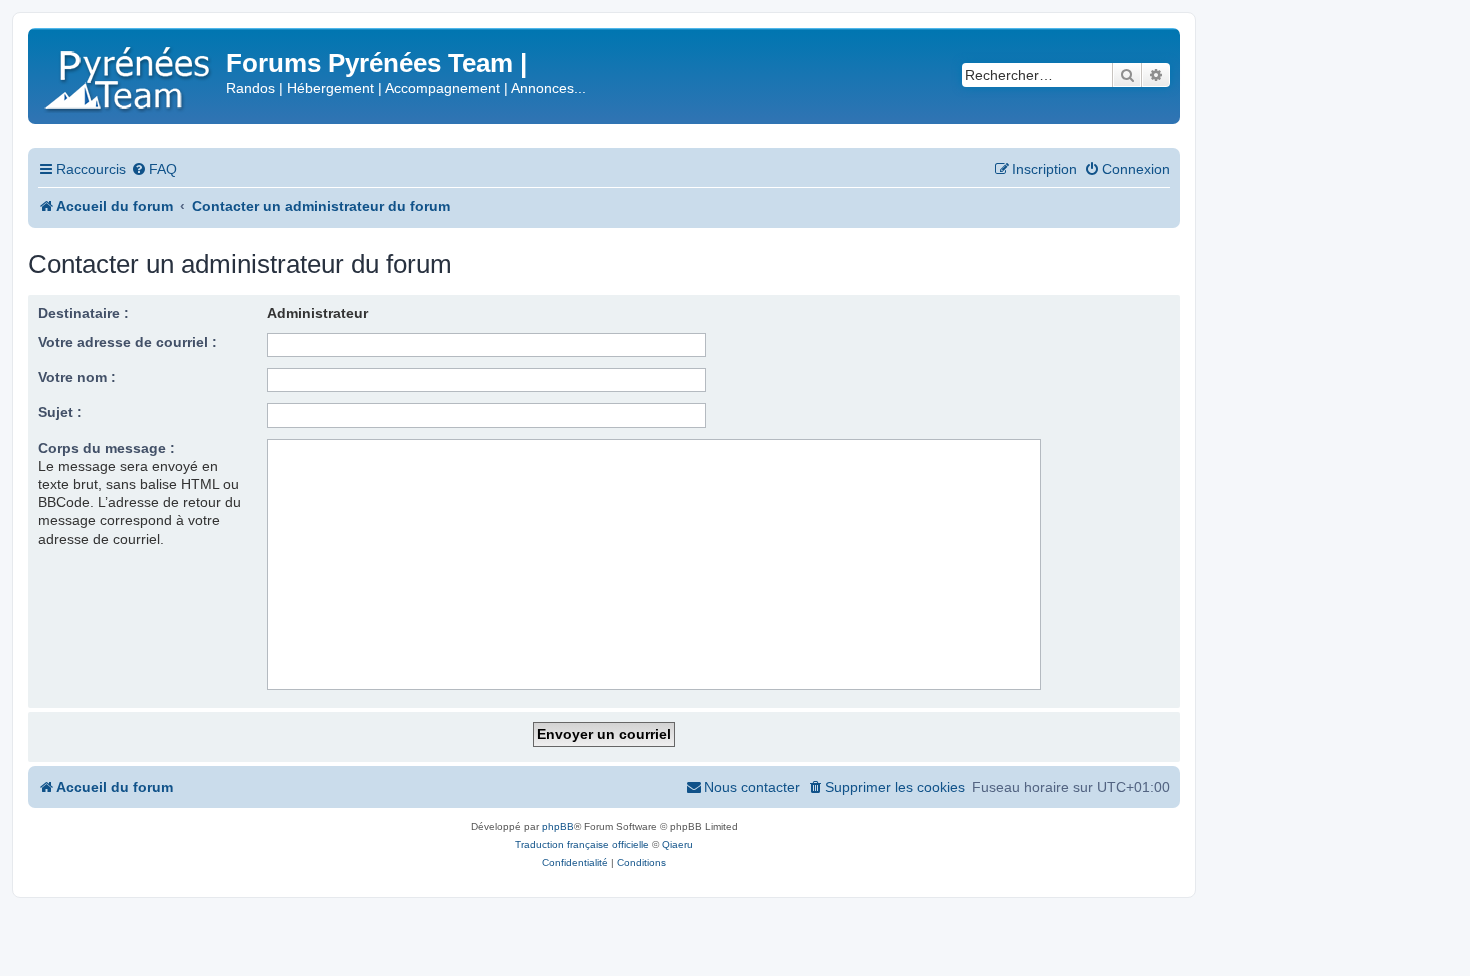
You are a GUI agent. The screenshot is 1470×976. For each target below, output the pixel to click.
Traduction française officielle (582, 844)
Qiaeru (677, 844)
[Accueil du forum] (129, 74)
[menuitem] (154, 169)
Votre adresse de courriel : (127, 342)
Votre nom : (77, 377)
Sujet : (60, 412)
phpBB (558, 826)
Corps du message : (106, 448)
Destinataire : (83, 313)
